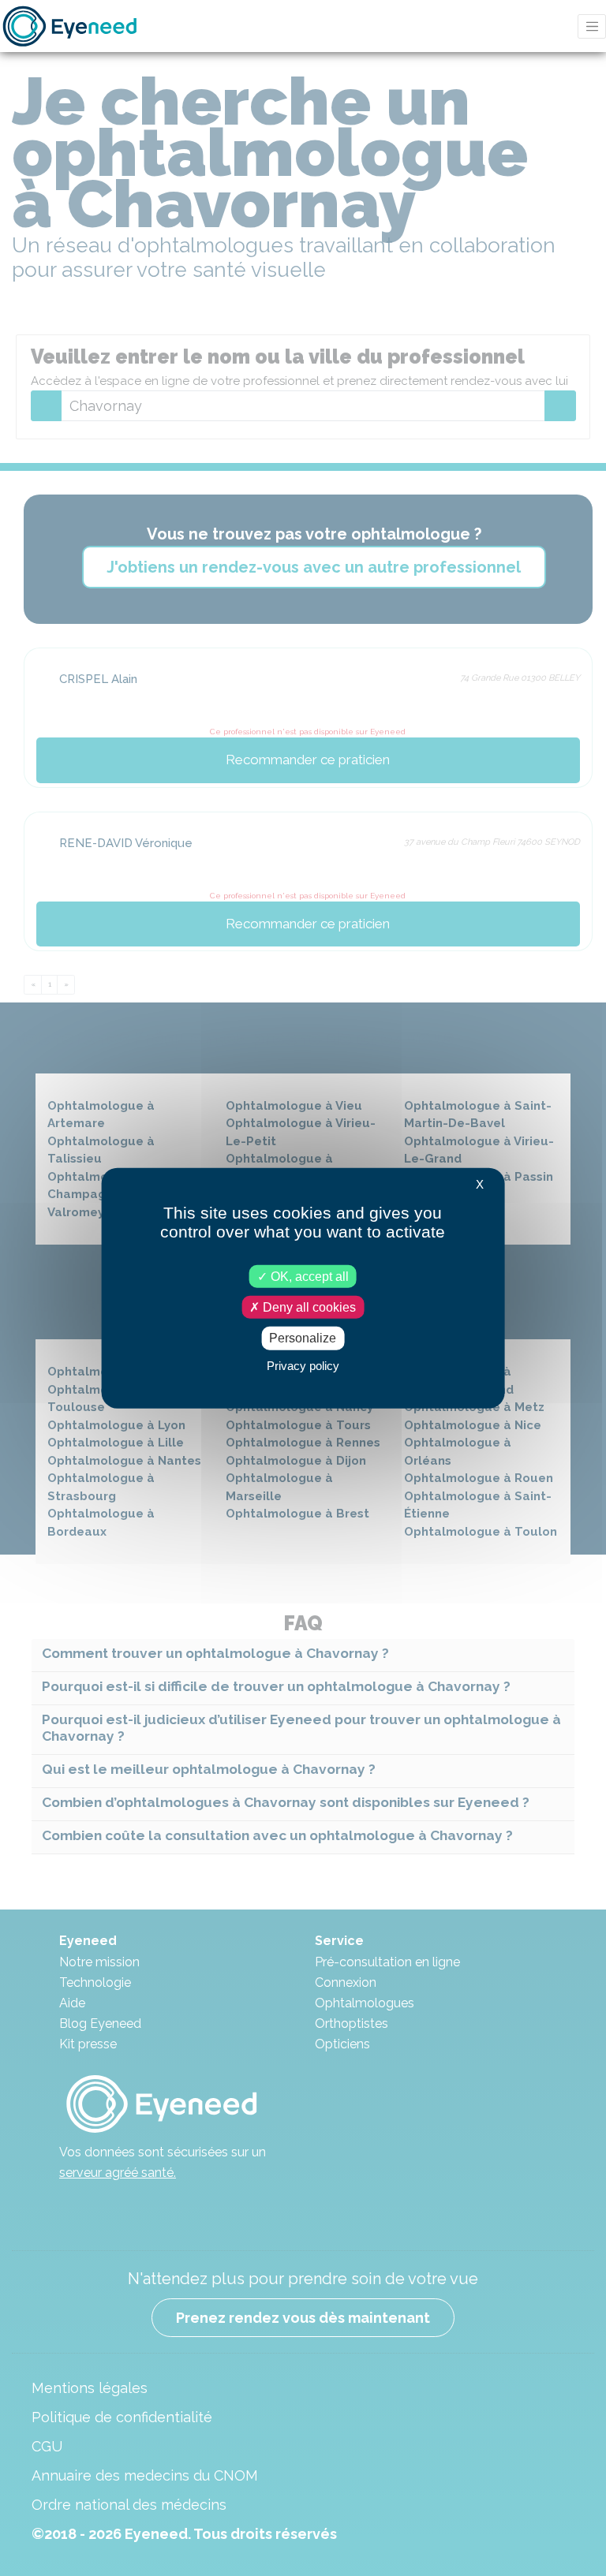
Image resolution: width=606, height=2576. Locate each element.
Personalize (303, 1338)
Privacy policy (303, 1365)
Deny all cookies (308, 1307)
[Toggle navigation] (592, 26)
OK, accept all (308, 1277)
